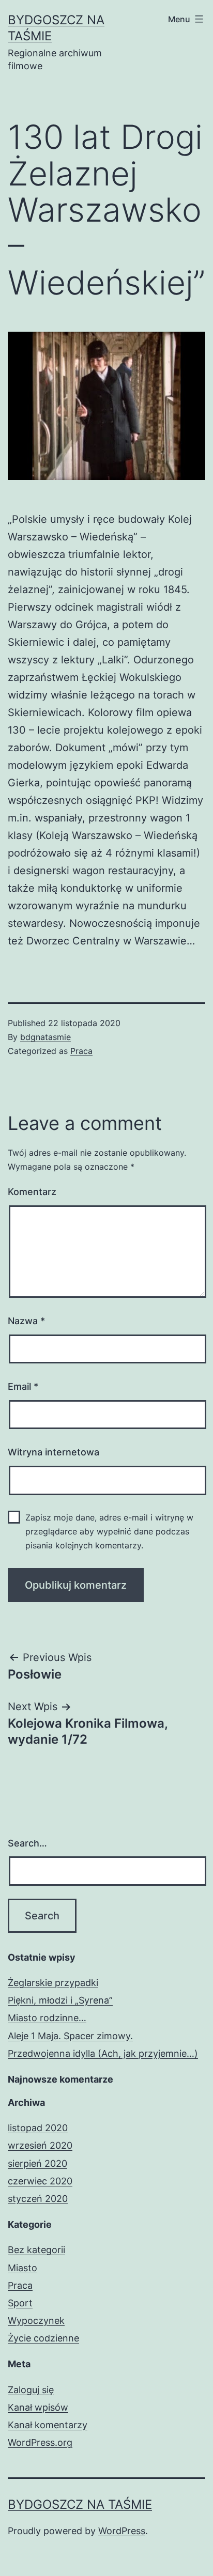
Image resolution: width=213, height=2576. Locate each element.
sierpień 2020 (37, 2163)
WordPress (122, 2531)
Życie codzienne (43, 2338)
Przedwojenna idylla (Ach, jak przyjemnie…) (103, 2053)
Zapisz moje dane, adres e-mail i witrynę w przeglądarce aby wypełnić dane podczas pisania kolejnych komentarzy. (109, 1531)
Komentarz (32, 1192)
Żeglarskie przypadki (53, 1983)
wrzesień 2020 (40, 2145)
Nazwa (26, 1321)
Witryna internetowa (54, 1452)
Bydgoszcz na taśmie (80, 2504)
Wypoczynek (36, 2321)
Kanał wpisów (38, 2407)
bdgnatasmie (45, 1037)
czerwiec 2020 (40, 2181)
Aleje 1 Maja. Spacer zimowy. (70, 2036)
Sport (20, 2303)
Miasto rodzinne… (47, 2018)
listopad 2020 (38, 2128)
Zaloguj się (31, 2390)
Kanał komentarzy (48, 2425)
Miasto (22, 2268)
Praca (81, 1051)
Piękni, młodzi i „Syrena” (60, 2000)
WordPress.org (40, 2442)
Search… (27, 1843)
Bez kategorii (36, 2250)
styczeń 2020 (38, 2199)
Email (23, 1386)
